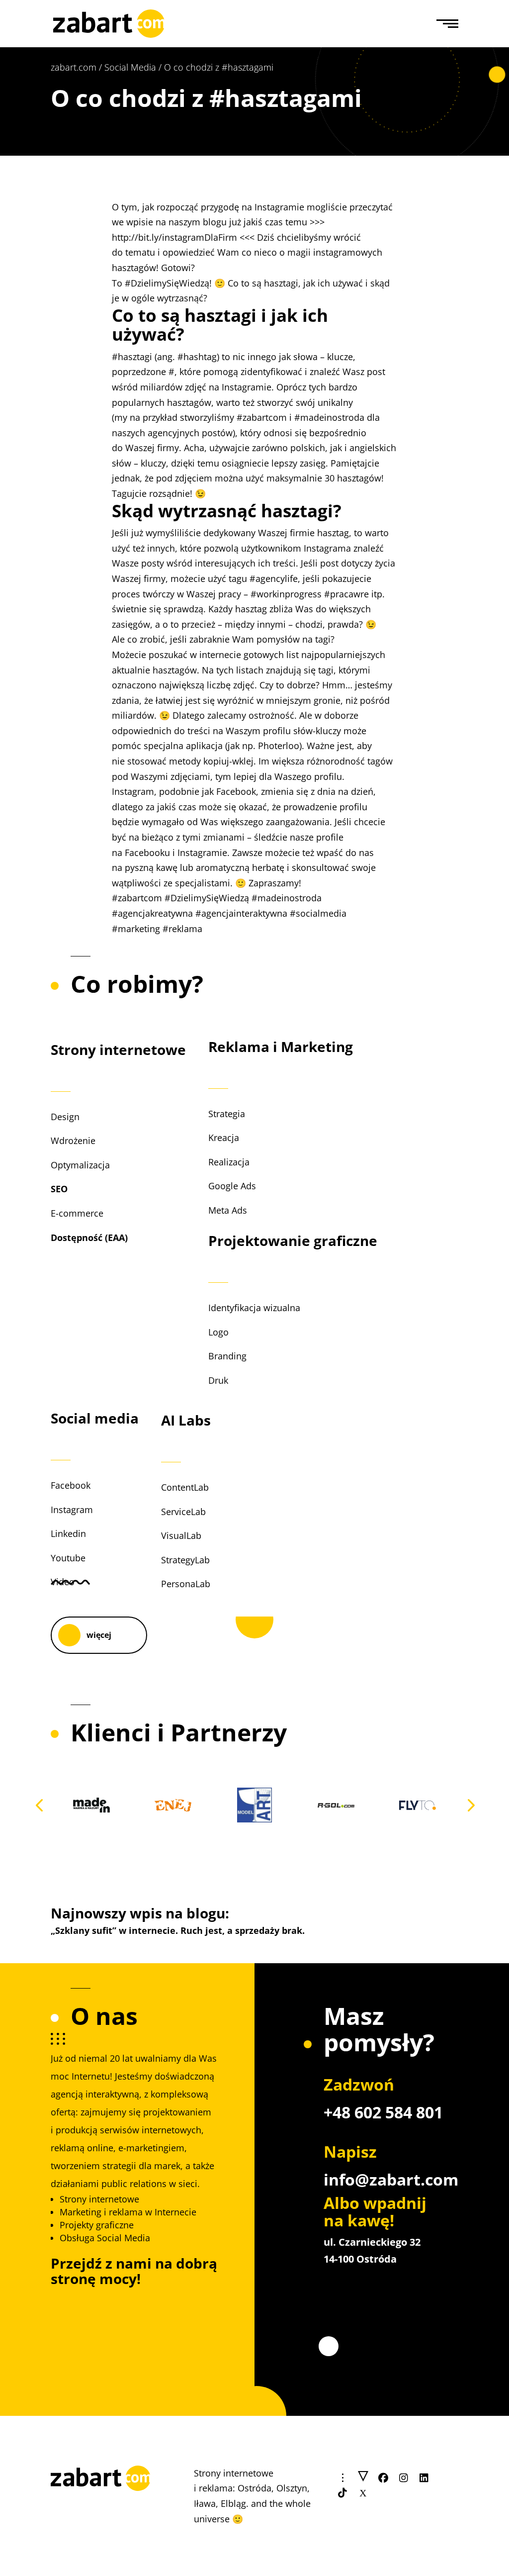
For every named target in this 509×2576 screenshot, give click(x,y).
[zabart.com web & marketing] (109, 22)
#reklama (182, 929)
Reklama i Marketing (281, 1047)
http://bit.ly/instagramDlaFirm (174, 237)
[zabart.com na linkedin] (424, 2478)
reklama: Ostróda (235, 2488)
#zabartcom (262, 417)
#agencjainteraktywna (241, 913)
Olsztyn (292, 2488)
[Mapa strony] (363, 2478)
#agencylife (274, 578)
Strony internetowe (118, 1049)
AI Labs (186, 1420)
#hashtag (197, 357)
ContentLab (185, 1487)
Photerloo (279, 746)
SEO (59, 1189)
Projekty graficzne (97, 2225)
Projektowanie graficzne (293, 1240)
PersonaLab (186, 1584)
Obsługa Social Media (105, 2238)
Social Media (130, 67)
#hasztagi (132, 357)
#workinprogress (286, 594)
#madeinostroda (329, 417)
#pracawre (346, 594)
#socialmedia (318, 913)
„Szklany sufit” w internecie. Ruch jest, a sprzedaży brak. (178, 1930)
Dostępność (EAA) (89, 1238)
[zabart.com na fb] (383, 2478)
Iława (205, 2503)
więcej (99, 1635)
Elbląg (233, 2503)
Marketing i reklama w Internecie (128, 2212)
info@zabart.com (391, 2179)
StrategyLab (185, 1560)
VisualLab (181, 1535)
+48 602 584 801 (383, 2112)
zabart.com (74, 67)
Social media (95, 1418)
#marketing (136, 929)
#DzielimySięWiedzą (167, 283)
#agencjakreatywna (152, 913)
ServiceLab (183, 1512)
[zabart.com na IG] (404, 2478)
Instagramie (247, 387)
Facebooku (147, 853)
